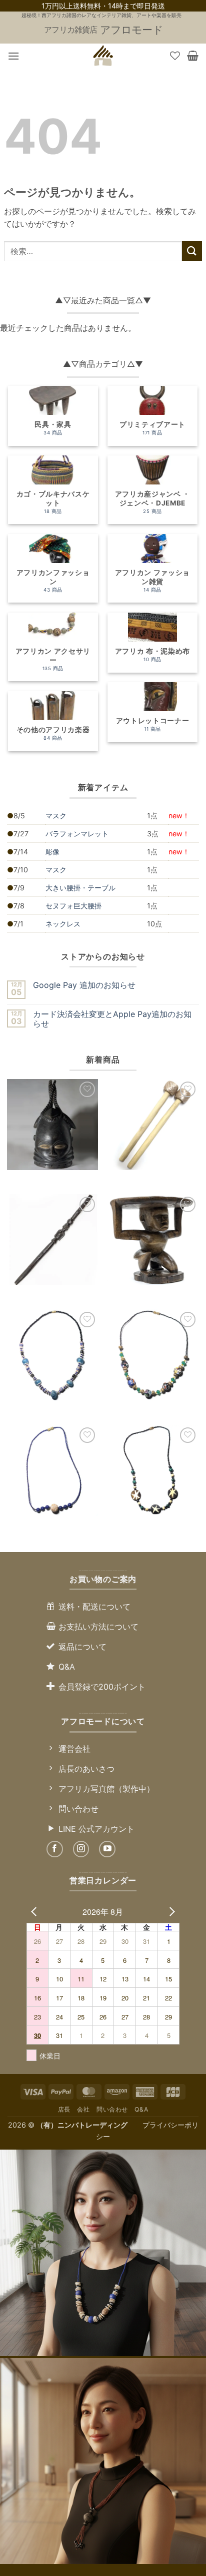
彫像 (52, 852)
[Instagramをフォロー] (81, 1849)
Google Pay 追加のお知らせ (84, 985)
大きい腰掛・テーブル (80, 888)
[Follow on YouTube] (107, 1849)
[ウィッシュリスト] (175, 56)
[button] (13, 56)
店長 (64, 2109)
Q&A (141, 2109)
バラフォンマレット (77, 834)
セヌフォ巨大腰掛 (73, 906)
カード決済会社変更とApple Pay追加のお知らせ (112, 1019)
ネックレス (63, 924)
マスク (56, 816)
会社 (83, 2109)
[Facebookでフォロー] (55, 1849)
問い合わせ (112, 2109)
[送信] (192, 251)
